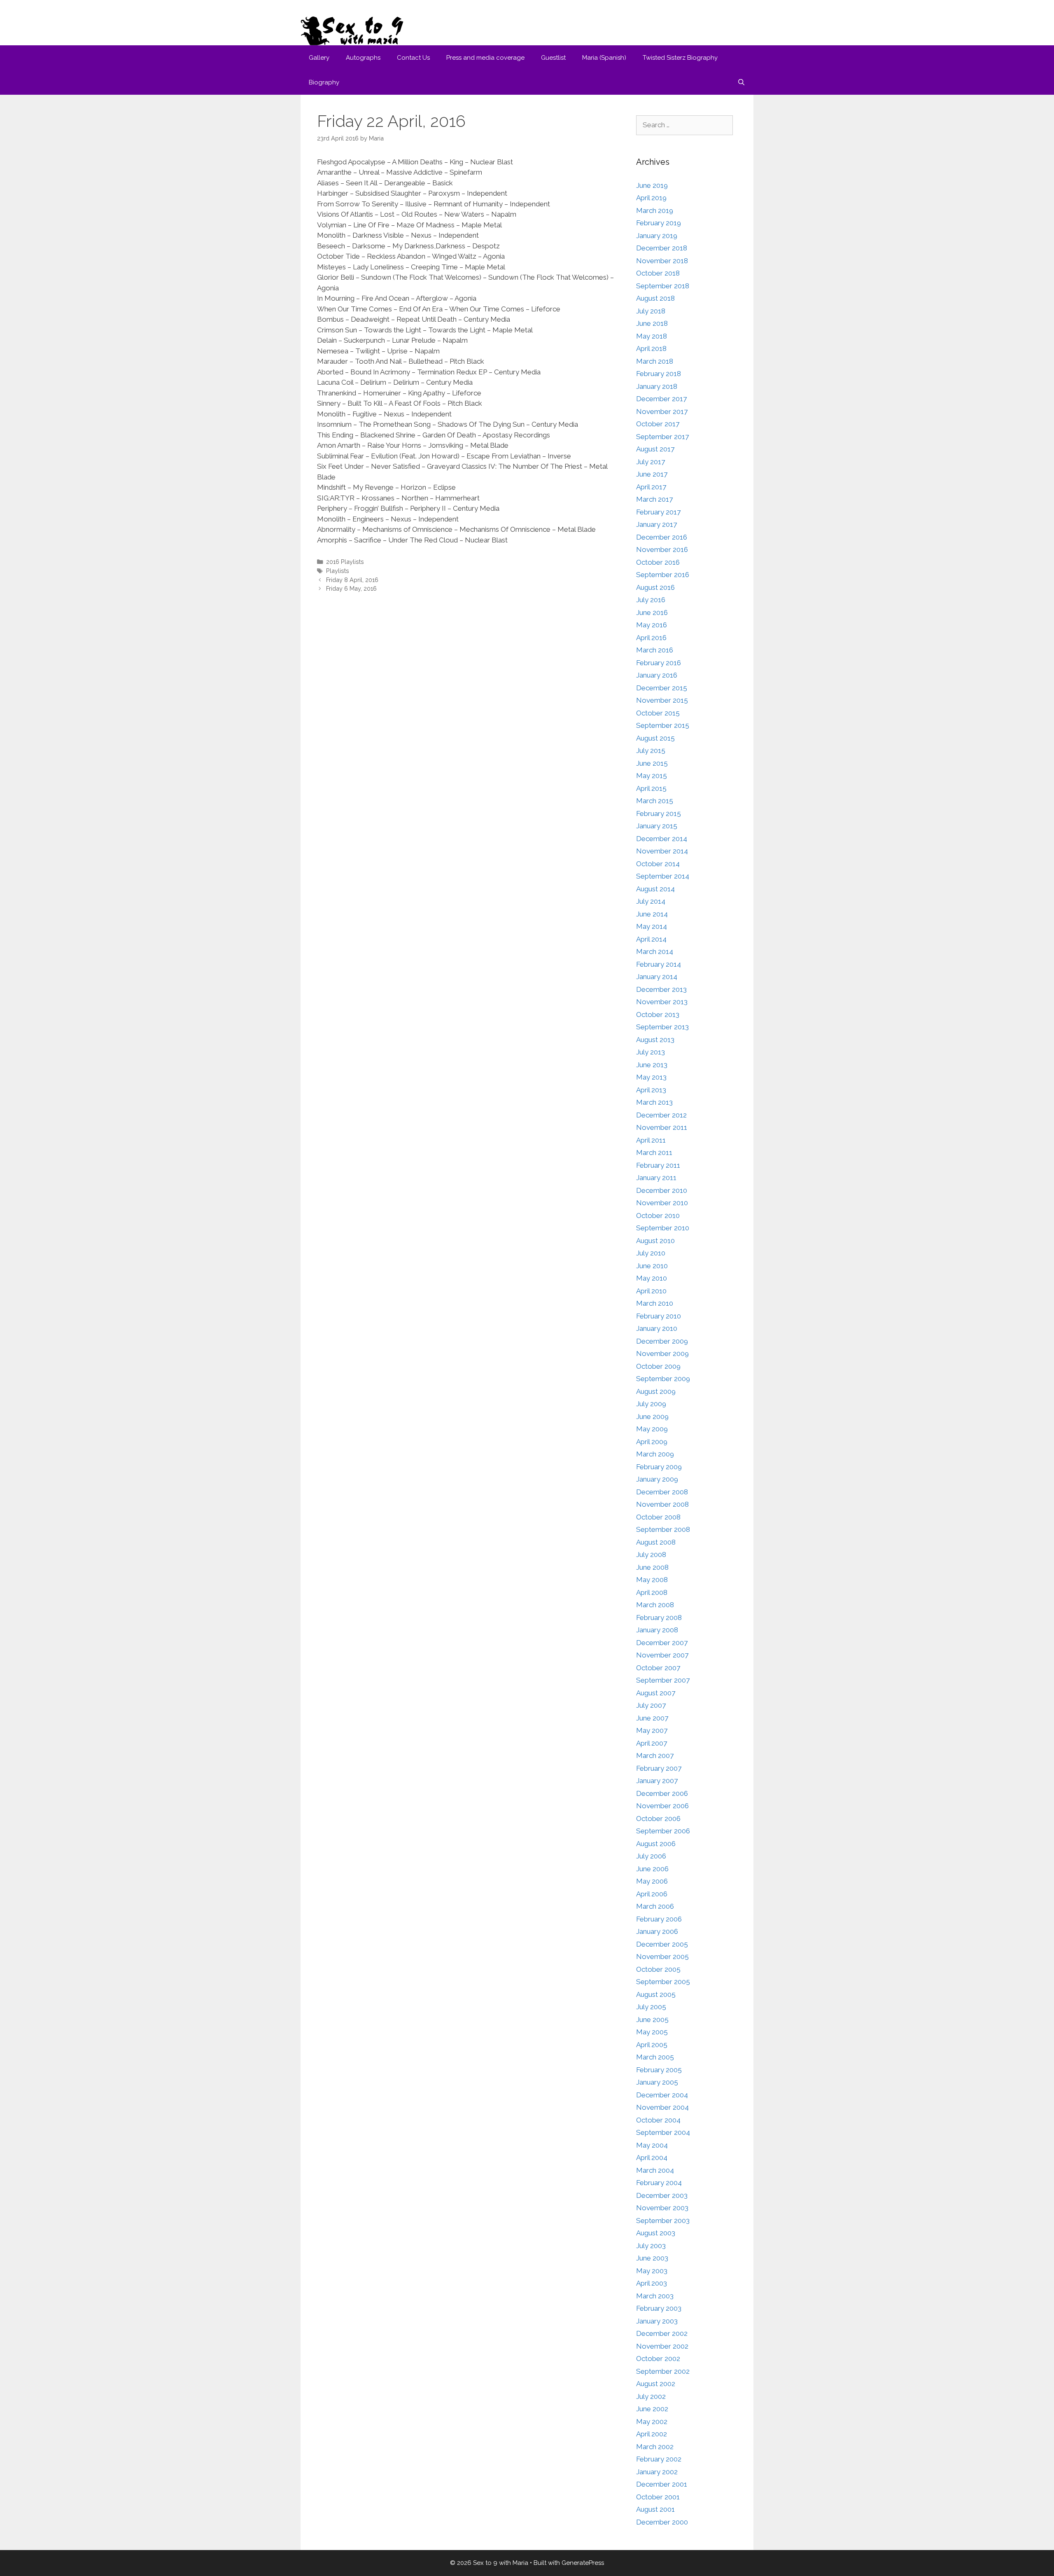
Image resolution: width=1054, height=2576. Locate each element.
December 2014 (662, 839)
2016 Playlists (345, 562)
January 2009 (657, 1479)
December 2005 (662, 1944)
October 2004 (658, 2120)
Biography (324, 82)
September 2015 (663, 725)
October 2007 (658, 1668)
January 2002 (657, 2472)
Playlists (338, 571)
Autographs (363, 58)
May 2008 (652, 1580)
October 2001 (658, 2497)
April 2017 (651, 487)
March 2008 (655, 1605)
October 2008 (658, 1517)
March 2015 (655, 801)
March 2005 (655, 2057)
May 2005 (652, 2032)
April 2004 (652, 2158)
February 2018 (659, 374)
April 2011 (651, 1140)
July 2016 (651, 600)
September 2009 (663, 1379)
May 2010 (652, 1278)
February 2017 (658, 512)
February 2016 (659, 663)
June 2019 (652, 185)
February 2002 (659, 2459)
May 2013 (651, 1077)
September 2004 (663, 2132)
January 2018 (657, 386)
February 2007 (659, 1768)
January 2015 (657, 826)
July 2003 (651, 2246)
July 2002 (651, 2396)
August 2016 (655, 587)
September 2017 (662, 437)
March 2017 (654, 499)
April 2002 (652, 2434)
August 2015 (655, 738)
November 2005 (662, 1957)
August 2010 (655, 1241)
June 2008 (652, 1567)
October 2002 (658, 2359)
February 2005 (659, 2070)
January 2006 (657, 1931)
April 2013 (651, 1090)
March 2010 (655, 1303)
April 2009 (652, 1442)
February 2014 (659, 964)
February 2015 (659, 813)
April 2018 (651, 348)
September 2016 (663, 575)
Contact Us (413, 58)
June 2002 (652, 2409)
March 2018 (655, 361)
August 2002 (656, 2384)
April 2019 (651, 198)
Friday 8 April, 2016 (352, 580)
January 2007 (657, 1781)
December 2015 (662, 688)
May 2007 (652, 1730)
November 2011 (662, 1127)
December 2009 (662, 1341)
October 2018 (658, 273)
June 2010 (652, 1266)
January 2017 (656, 524)
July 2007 (651, 1705)
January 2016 (657, 675)
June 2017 (652, 474)
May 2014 (652, 926)
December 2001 (662, 2484)
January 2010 (657, 1328)
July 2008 (651, 1554)
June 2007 (652, 1718)
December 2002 (662, 2333)
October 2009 (658, 1366)
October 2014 (658, 864)
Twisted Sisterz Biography (680, 58)
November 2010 (662, 1203)
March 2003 (655, 2296)
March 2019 (655, 210)
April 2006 (652, 1894)
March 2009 (655, 1454)
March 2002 (655, 2447)
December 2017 (661, 399)
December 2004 (662, 2095)
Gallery (319, 58)
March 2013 (654, 1102)
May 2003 (652, 2271)
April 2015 (651, 788)
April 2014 (651, 939)
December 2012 (661, 1115)
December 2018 (662, 248)
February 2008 (659, 1618)
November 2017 (662, 411)
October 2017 (658, 424)
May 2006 (652, 1881)
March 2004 (655, 2170)
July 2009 (651, 1404)
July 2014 (651, 901)
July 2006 (651, 1856)
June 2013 (652, 1065)
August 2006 (656, 1844)
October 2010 (658, 1216)
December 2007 (662, 1643)
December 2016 (662, 537)
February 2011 (658, 1165)
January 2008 (657, 1630)
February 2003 (659, 2308)
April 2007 (652, 1743)
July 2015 (651, 750)
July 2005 (651, 2007)
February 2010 (659, 1316)
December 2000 (662, 2522)
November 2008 (662, 1504)
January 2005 (657, 2082)
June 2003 (652, 2258)
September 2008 (663, 1529)
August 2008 (656, 1542)
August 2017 (655, 449)
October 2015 (658, 713)
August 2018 (655, 298)
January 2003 (657, 2321)
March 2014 (655, 951)
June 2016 (652, 612)
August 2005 (656, 1994)
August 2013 (655, 1040)
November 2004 (662, 2107)
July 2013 (651, 1052)
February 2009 (659, 1467)
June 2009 (652, 1417)
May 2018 (652, 336)
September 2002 (663, 2371)
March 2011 (654, 1152)
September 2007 (663, 1680)
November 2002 (662, 2346)
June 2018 (652, 323)
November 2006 (662, 1806)
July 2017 (651, 462)
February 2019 (659, 223)
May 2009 (652, 1429)
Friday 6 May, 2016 (351, 588)
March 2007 (655, 1756)
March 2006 (655, 1906)
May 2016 (652, 625)
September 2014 (663, 876)
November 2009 (662, 1353)
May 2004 (652, 2145)
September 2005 (663, 1982)
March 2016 (655, 650)
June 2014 (652, 914)
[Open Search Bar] (741, 82)
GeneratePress (583, 2563)
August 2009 (656, 1391)
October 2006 (658, 1819)
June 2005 (652, 2020)
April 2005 (652, 2045)
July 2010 (651, 1253)
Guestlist (553, 58)
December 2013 (661, 989)
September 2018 (663, 286)
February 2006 (659, 1919)
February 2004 (659, 2183)
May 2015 (652, 776)
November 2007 (662, 1655)
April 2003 (652, 2283)
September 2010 (663, 1228)
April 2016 (651, 638)
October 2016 (658, 562)
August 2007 (656, 1693)
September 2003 (663, 2221)
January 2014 (657, 977)
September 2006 (663, 1831)
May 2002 (652, 2422)
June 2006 (652, 1869)
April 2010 (651, 1291)
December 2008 (662, 1492)
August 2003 (656, 2233)
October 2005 (658, 1969)
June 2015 (652, 763)
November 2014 (662, 851)
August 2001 (655, 2509)
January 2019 (657, 236)
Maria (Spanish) (604, 58)
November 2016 (662, 549)
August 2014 (655, 889)
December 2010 (662, 1190)
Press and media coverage (485, 58)
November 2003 (662, 2208)
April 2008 (652, 1592)
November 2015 (662, 700)
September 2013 (662, 1027)
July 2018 (651, 311)
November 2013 (662, 1002)
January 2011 (656, 1178)
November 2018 (662, 261)
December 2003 (662, 2195)
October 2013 (658, 1015)
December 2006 (662, 1793)
